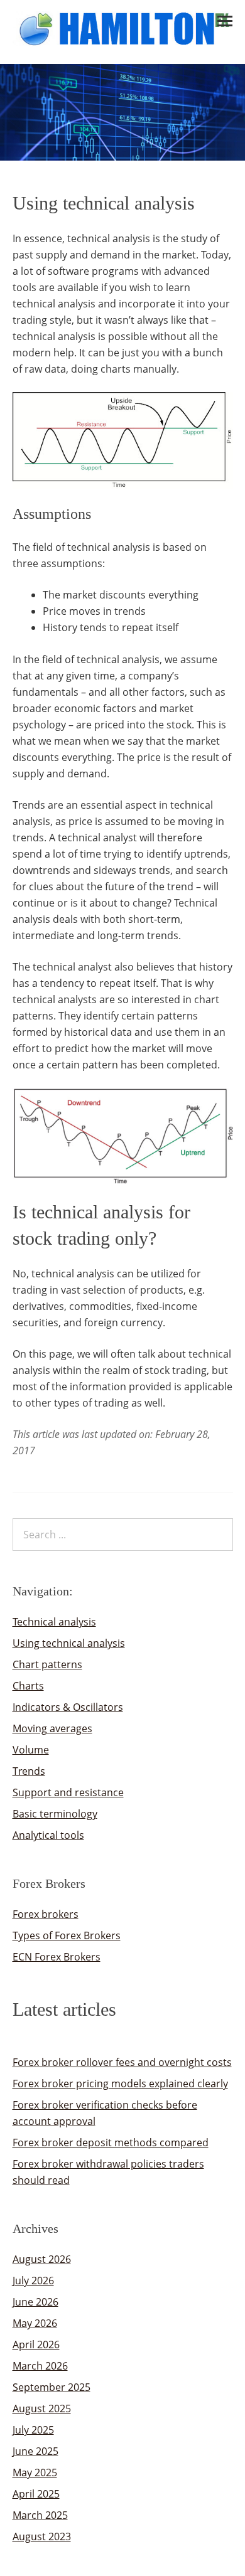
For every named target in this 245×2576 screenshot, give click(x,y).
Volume (31, 1750)
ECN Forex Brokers (57, 1957)
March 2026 (40, 2366)
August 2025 (42, 2408)
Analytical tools (48, 1835)
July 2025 (33, 2430)
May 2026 (35, 2323)
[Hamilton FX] (123, 40)
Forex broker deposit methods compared (111, 2142)
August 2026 (42, 2259)
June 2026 (35, 2302)
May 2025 (35, 2472)
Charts (28, 1686)
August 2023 (42, 2536)
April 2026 (36, 2344)
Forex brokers (46, 1914)
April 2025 (36, 2494)
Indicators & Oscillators (68, 1707)
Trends (29, 1771)
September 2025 (52, 2387)
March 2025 (40, 2515)
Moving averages (52, 1728)
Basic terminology (55, 1814)
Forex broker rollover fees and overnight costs (122, 2062)
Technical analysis (54, 1622)
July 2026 (33, 2281)
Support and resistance (68, 1792)
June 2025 (35, 2451)
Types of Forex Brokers (67, 1935)
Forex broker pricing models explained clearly (120, 2084)
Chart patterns (47, 1664)
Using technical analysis (69, 1643)
